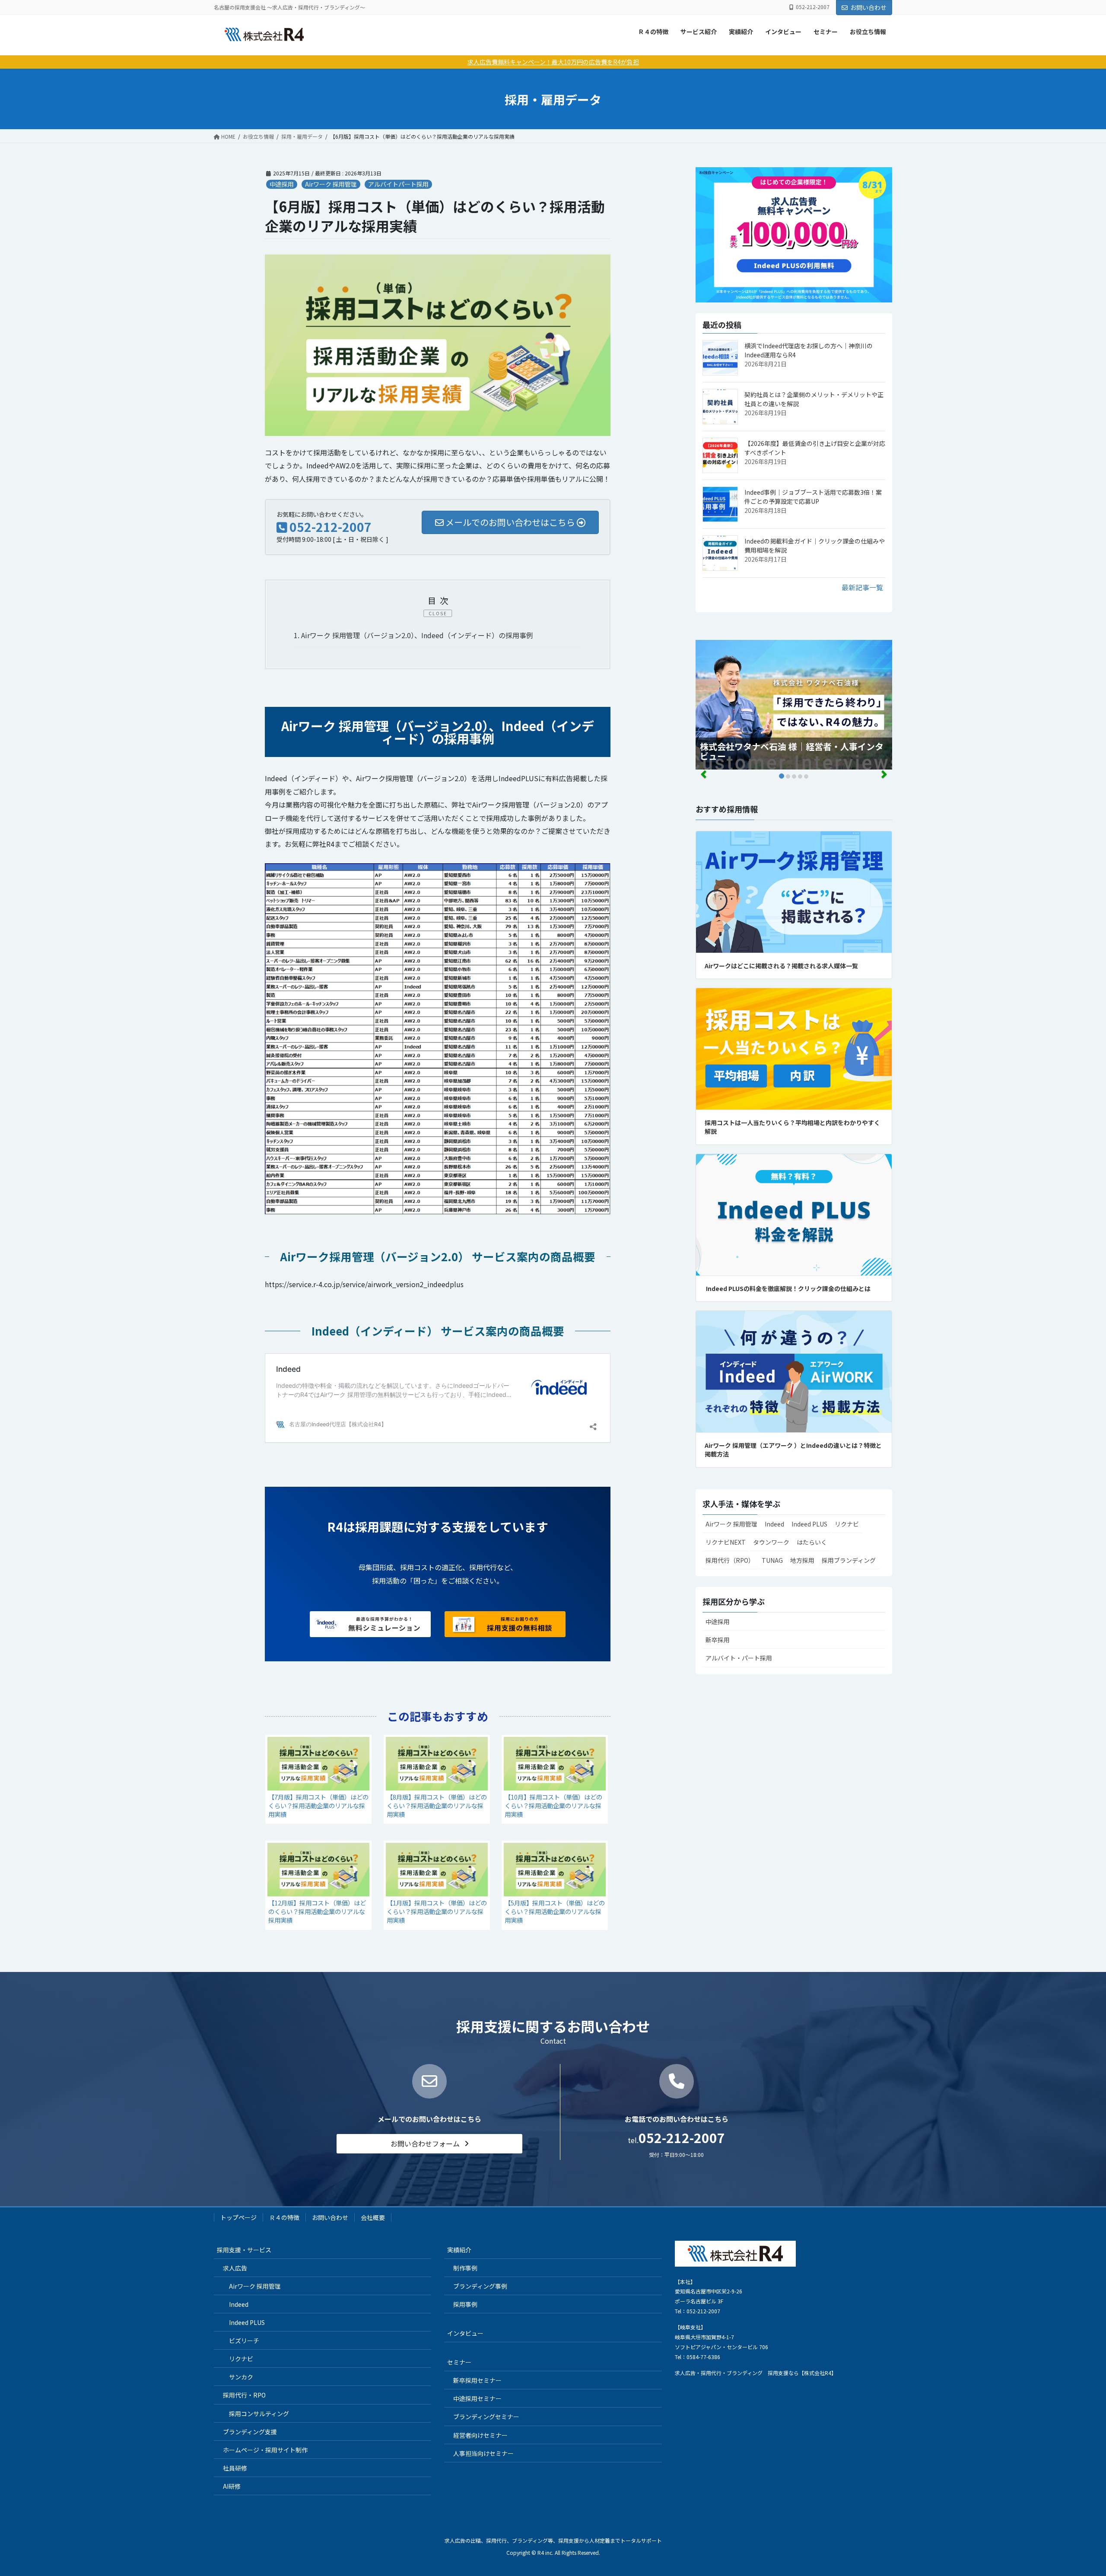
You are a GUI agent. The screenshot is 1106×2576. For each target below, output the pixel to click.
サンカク (241, 2377)
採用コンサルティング (259, 2414)
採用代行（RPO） (730, 1560)
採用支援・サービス (244, 2250)
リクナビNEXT (726, 1542)
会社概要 (373, 2217)
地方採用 (802, 1560)
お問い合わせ (868, 7)
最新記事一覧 (862, 587)
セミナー (826, 32)
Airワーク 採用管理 (331, 184)
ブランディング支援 (250, 2432)
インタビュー (783, 32)
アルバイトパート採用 (398, 184)
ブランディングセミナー (486, 2417)
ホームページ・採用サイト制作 (265, 2450)
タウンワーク (771, 1542)
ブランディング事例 (480, 2286)
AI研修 (232, 2486)
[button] (429, 2144)
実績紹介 (741, 32)
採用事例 (465, 2304)
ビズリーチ (244, 2341)
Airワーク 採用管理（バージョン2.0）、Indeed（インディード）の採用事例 (413, 635)
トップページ (238, 2217)
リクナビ (847, 1524)
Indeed (774, 1524)
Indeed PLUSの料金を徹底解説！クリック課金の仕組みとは (788, 1288)
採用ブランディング (849, 1560)
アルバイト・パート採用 (739, 1658)
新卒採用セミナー (477, 2380)
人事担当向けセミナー (483, 2453)
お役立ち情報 (868, 32)
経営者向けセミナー (480, 2435)
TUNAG (772, 1560)
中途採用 (282, 184)
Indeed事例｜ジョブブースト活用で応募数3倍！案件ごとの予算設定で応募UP (813, 497)
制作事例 (465, 2268)
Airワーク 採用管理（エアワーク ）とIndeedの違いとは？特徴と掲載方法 (793, 1450)
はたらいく (812, 1542)
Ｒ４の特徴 (653, 32)
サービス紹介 (699, 32)
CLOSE (438, 613)
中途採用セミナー (477, 2398)
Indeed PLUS (809, 1524)
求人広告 (235, 2268)
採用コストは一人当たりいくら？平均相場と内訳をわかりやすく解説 (792, 1127)
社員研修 (235, 2468)
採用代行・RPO (244, 2395)
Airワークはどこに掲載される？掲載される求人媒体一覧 (781, 966)
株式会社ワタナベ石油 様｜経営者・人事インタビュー (792, 751)
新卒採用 (718, 1640)
